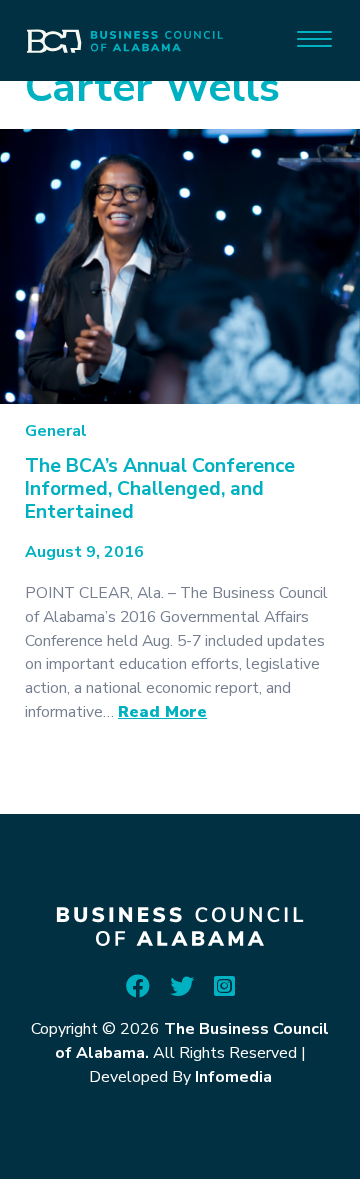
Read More (162, 712)
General (56, 431)
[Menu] (314, 37)
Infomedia (233, 1077)
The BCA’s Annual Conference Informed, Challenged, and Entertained (160, 489)
